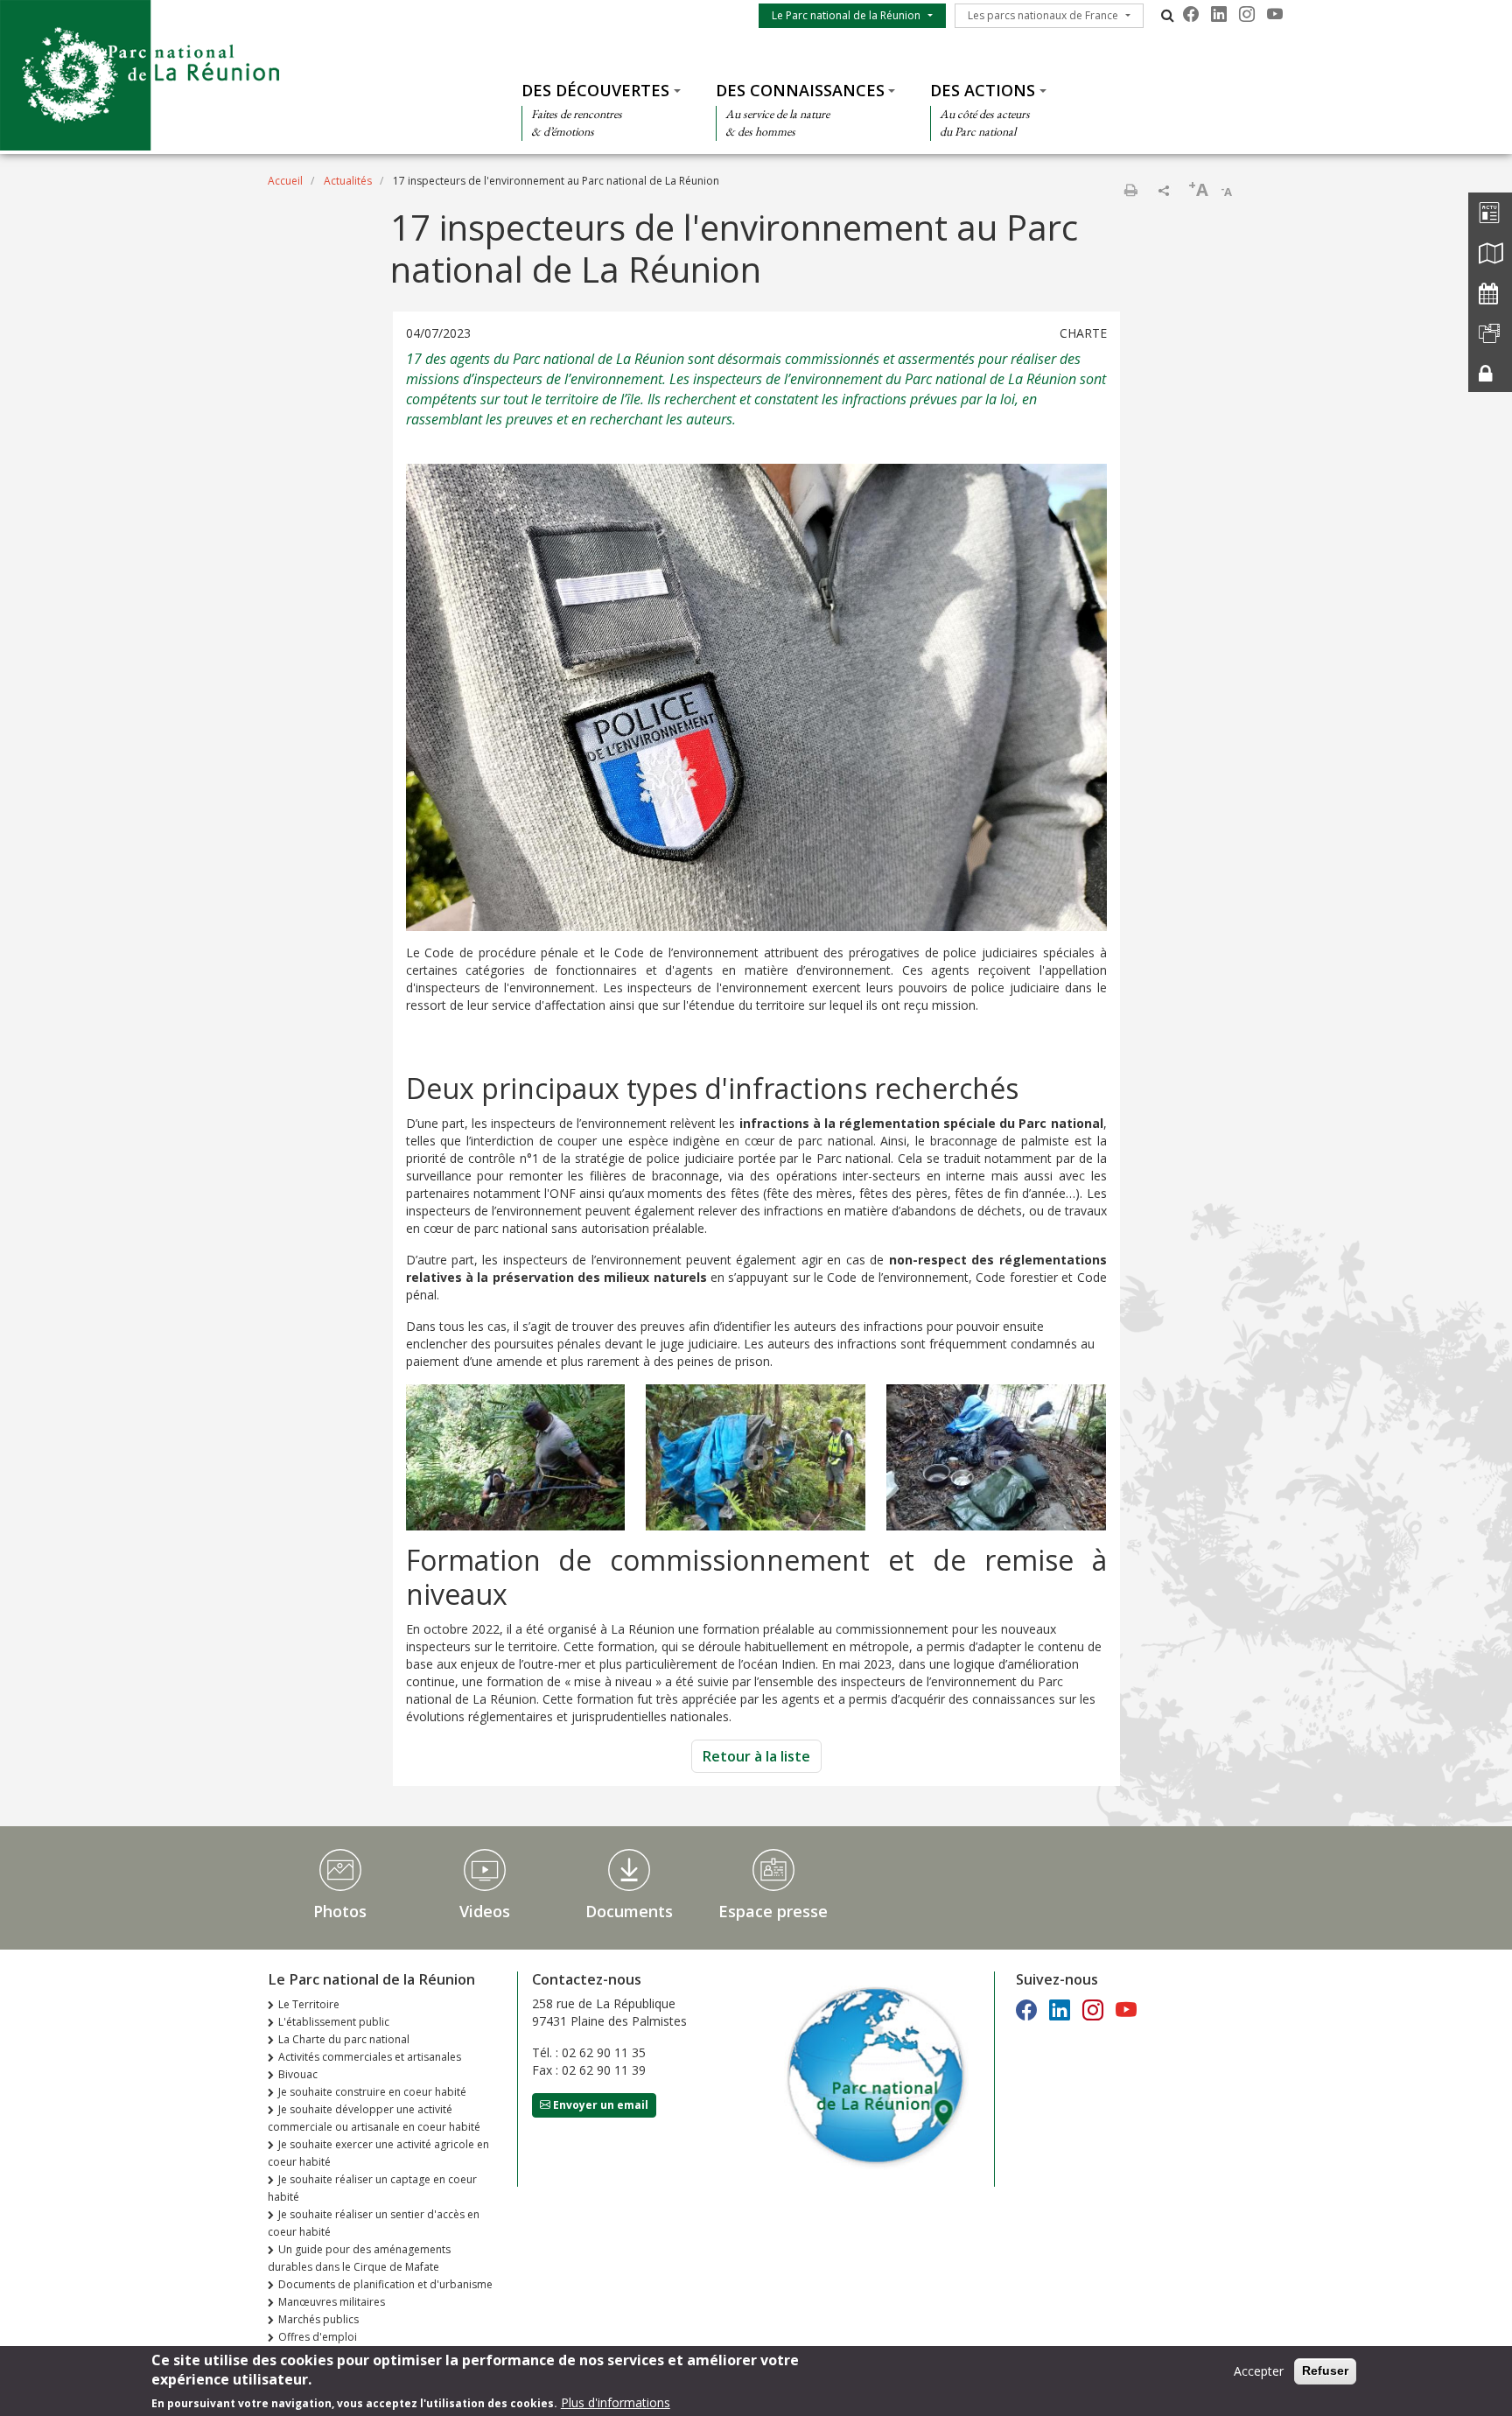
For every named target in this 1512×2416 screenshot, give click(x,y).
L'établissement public (334, 2022)
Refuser (1325, 2370)
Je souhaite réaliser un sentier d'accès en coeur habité (374, 2223)
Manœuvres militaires (332, 2302)
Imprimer (1130, 190)
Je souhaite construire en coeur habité (372, 2092)
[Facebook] (1191, 14)
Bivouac (298, 2074)
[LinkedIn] (1219, 14)
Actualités (348, 181)
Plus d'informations (616, 2402)
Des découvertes (595, 90)
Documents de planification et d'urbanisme (385, 2284)
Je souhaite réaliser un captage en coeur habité (372, 2188)
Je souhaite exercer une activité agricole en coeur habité (378, 2153)
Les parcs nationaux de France (1043, 15)
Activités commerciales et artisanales (370, 2057)
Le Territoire (309, 2004)
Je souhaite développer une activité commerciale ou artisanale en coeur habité (374, 2118)
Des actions (983, 90)
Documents (629, 1911)
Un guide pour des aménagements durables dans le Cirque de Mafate (359, 2258)
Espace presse (773, 1911)
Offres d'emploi (318, 2337)
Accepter (1259, 2371)
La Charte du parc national (344, 2039)
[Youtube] (1275, 14)
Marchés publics (318, 2319)
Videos (485, 1911)
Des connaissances (800, 90)
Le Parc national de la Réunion (846, 15)
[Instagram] (1247, 14)
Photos (340, 1911)
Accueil (285, 181)
